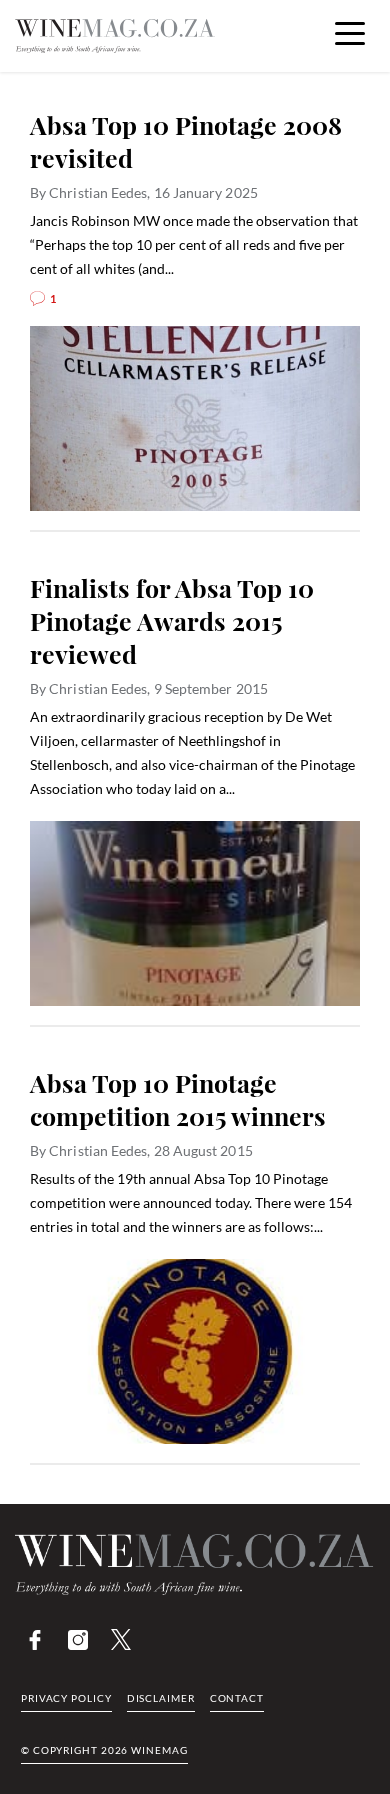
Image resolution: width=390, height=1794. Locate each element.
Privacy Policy (66, 1698)
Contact (237, 1698)
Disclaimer (161, 1698)
